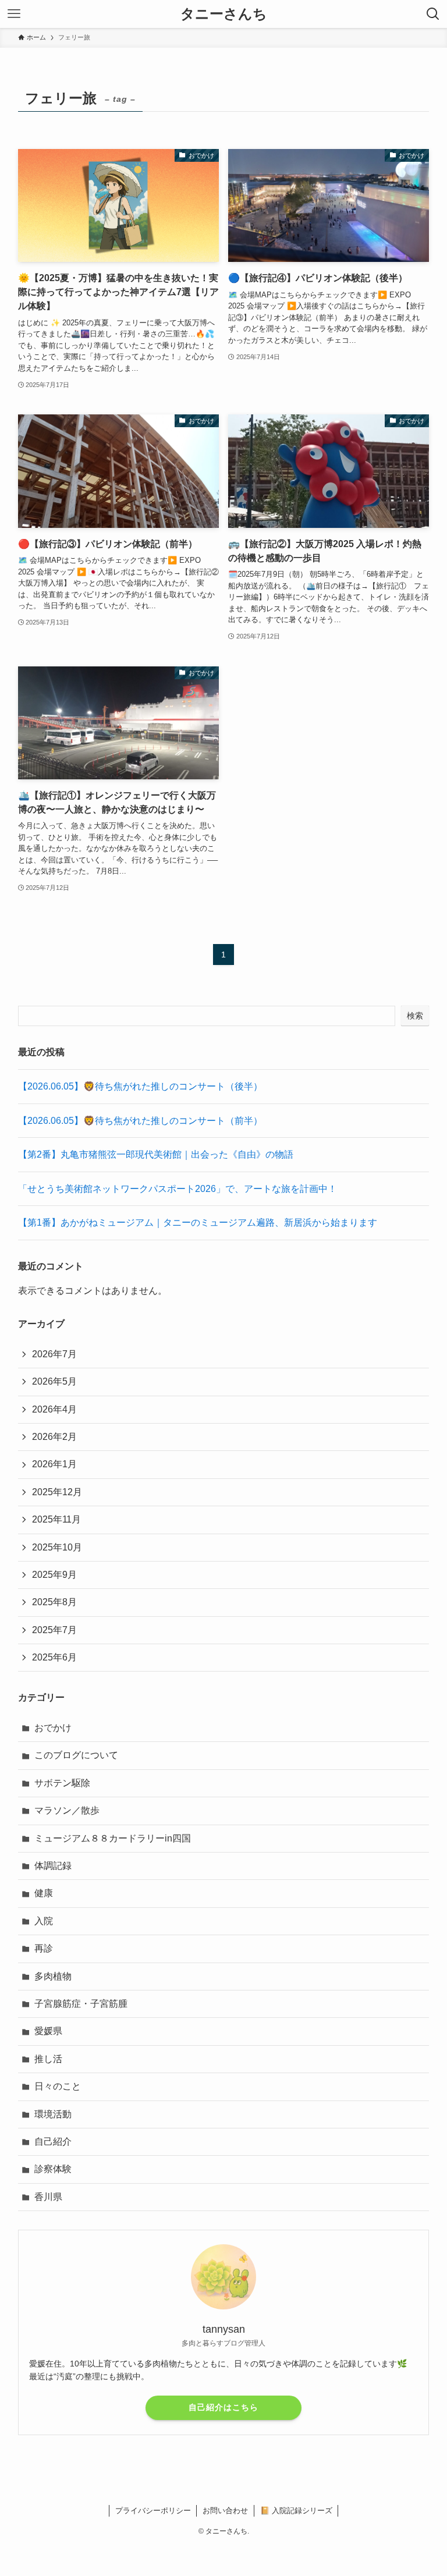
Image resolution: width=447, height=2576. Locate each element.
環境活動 (53, 2114)
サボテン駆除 (62, 1783)
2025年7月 (54, 1630)
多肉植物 (53, 1976)
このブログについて (76, 1755)
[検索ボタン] (433, 14)
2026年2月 (54, 1437)
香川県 (48, 2197)
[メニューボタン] (14, 14)
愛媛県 (48, 2031)
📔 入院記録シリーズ (296, 2511)
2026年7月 (54, 1354)
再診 (44, 1948)
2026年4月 (54, 1409)
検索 (415, 1016)
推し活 (48, 2059)
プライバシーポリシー (153, 2511)
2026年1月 (54, 1464)
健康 (44, 1893)
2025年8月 (54, 1602)
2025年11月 (56, 1519)
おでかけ (53, 1728)
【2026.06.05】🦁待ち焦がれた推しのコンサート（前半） (140, 1121)
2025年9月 (54, 1575)
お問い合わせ (225, 2511)
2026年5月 (54, 1381)
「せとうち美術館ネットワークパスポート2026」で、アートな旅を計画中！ (178, 1189)
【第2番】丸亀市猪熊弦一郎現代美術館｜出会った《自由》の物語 (156, 1154)
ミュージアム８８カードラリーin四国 (113, 1838)
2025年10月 (57, 1547)
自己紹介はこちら (223, 2407)
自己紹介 (53, 2142)
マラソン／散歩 (67, 1810)
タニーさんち (224, 14)
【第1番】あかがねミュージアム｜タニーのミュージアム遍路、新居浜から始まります (198, 1223)
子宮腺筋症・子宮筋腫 (81, 2004)
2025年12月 (57, 1492)
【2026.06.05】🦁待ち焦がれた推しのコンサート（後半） (140, 1086)
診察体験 (53, 2169)
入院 (44, 1921)
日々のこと (58, 2086)
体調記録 (53, 1866)
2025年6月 (54, 1657)
